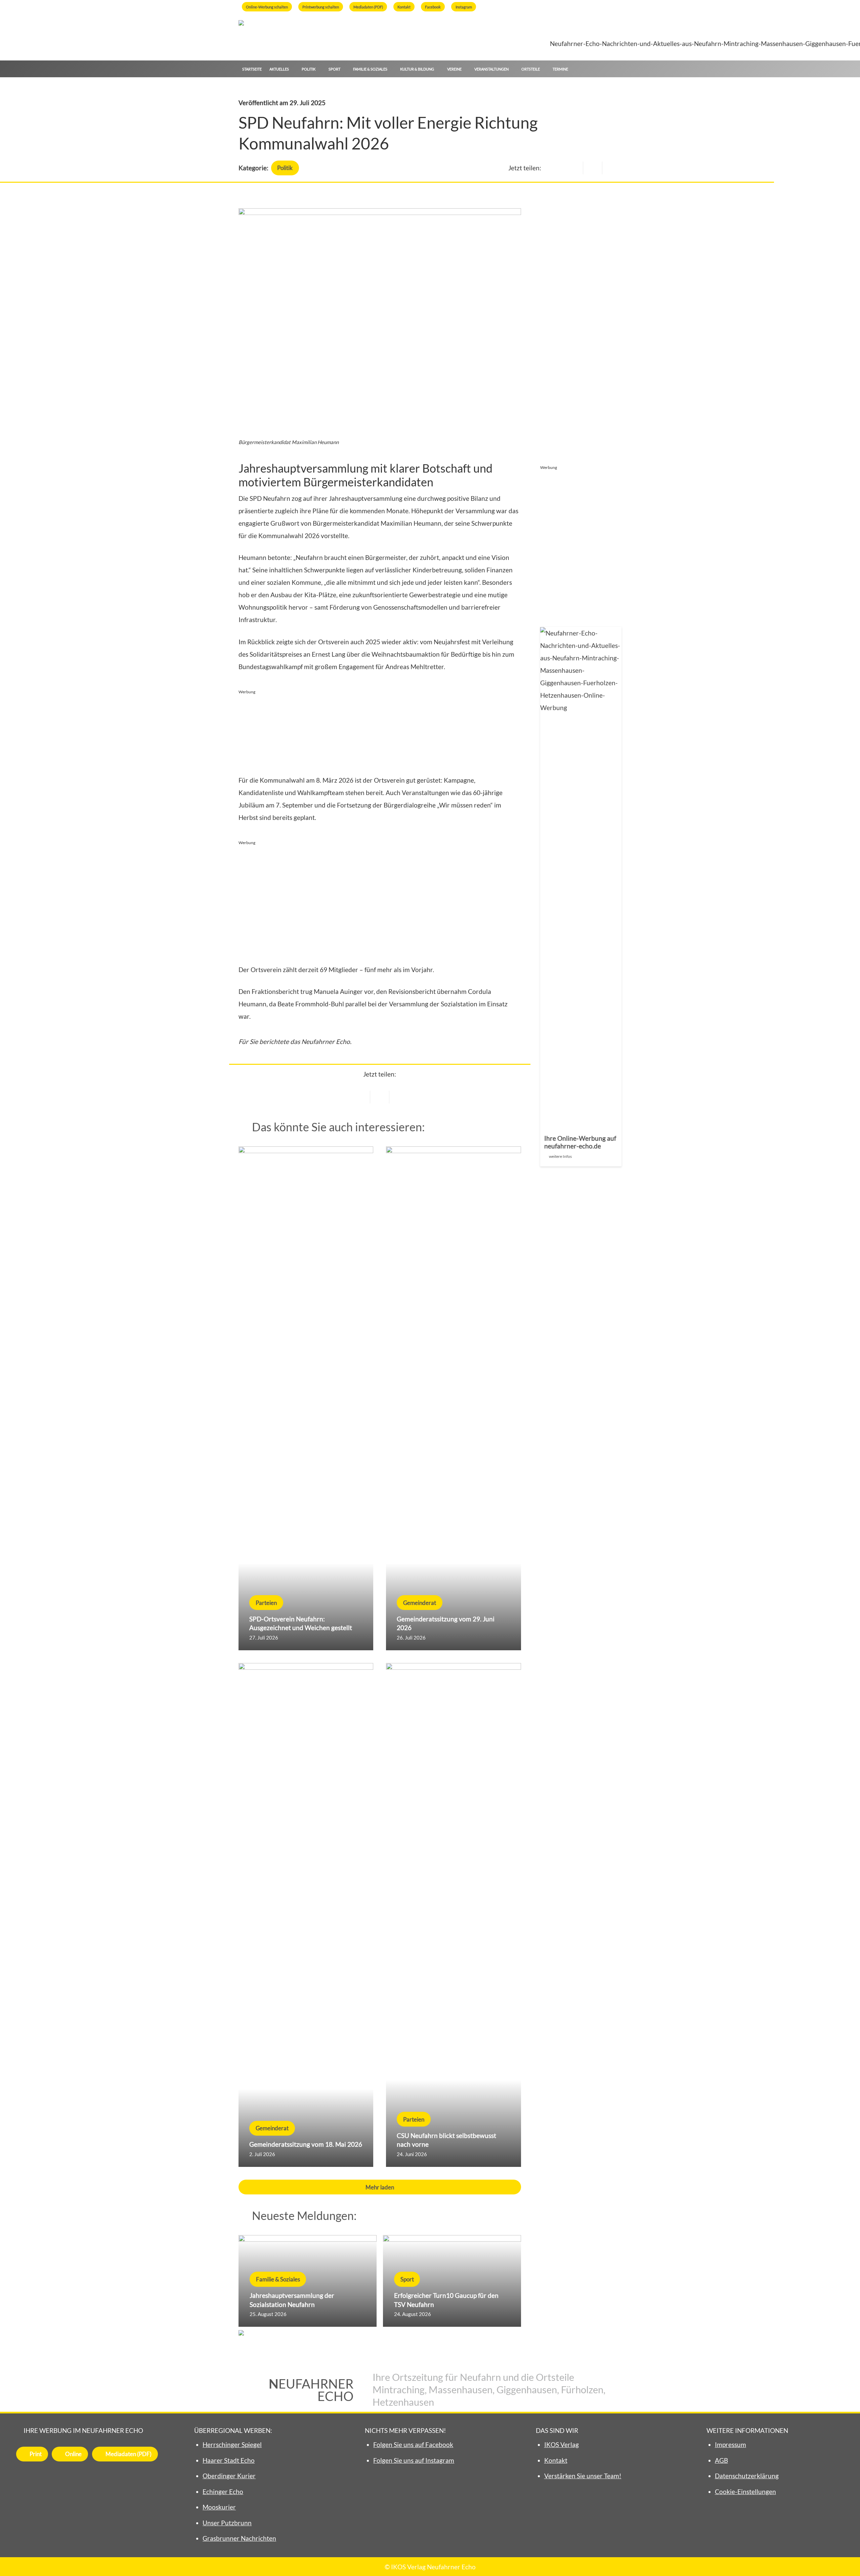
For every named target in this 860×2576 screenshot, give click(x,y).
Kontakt (556, 2460)
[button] (618, 69)
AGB (721, 2460)
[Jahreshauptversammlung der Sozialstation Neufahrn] (308, 2281)
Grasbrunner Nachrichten (239, 2538)
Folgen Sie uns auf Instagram (414, 2460)
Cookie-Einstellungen (745, 2492)
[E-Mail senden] (361, 1097)
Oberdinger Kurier (229, 2476)
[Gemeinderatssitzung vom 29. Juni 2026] (453, 1398)
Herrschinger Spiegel (232, 2444)
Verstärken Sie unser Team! (583, 2476)
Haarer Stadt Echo (229, 2460)
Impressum (730, 2444)
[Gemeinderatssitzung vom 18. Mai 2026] (306, 1915)
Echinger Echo (223, 2492)
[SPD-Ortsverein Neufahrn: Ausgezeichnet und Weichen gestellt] (306, 1398)
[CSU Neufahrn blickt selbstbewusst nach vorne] (453, 1915)
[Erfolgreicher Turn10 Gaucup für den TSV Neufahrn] (452, 2281)
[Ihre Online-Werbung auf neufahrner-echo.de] (581, 897)
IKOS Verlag (562, 2444)
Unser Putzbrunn (227, 2523)
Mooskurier (219, 2507)
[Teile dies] (380, 1097)
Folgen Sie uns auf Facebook (413, 2444)
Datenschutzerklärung (747, 2476)
